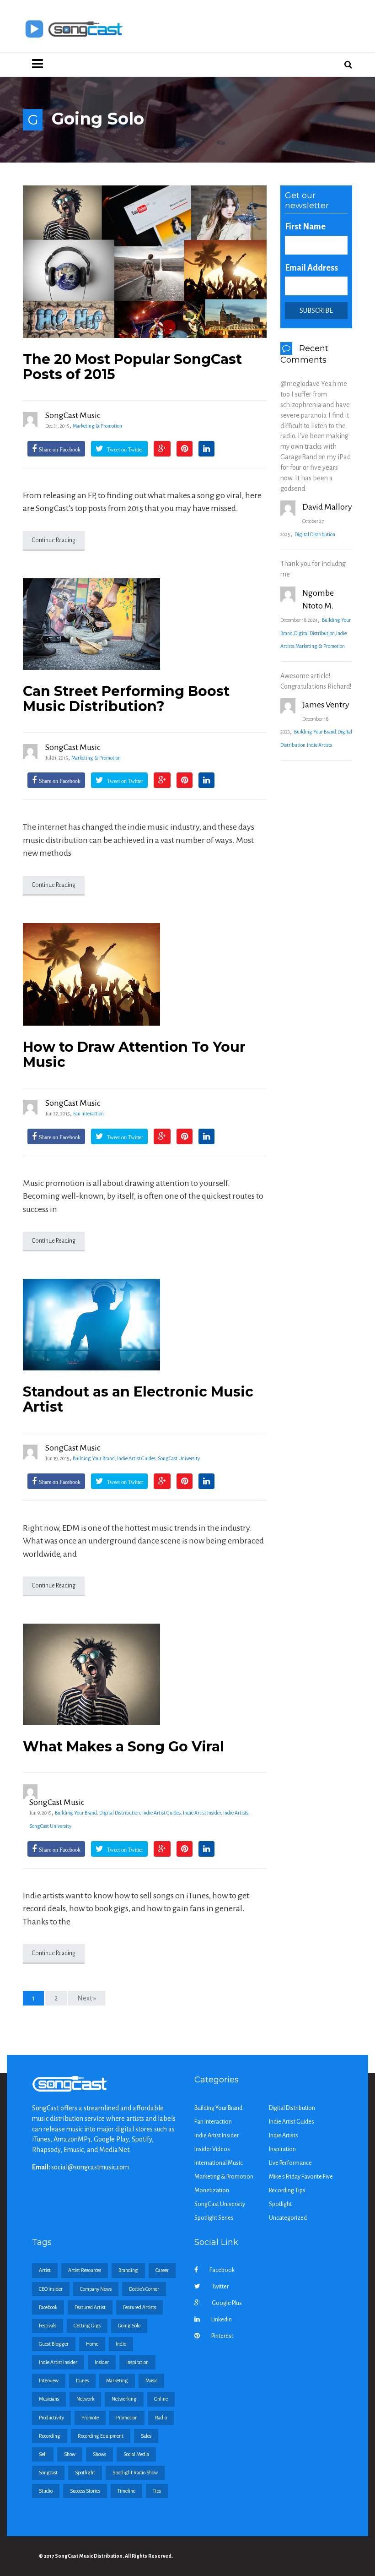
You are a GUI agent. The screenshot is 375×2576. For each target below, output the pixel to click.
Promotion (127, 2418)
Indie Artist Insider (202, 1813)
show (70, 2454)
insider (102, 2362)
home (92, 2344)
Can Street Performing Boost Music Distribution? (126, 699)
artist (45, 2270)
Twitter (220, 2287)
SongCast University (179, 1458)
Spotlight (280, 2204)
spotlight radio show (135, 2473)
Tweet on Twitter (124, 450)
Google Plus (227, 2303)
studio (46, 2491)
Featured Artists (139, 2307)
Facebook (222, 2270)
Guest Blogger (54, 2344)
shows (99, 2454)
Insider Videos (212, 2149)
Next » (87, 1998)
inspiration (137, 2362)
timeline (126, 2491)
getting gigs (87, 2326)
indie (121, 2344)
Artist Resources (85, 2270)
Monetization (212, 2190)
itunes (82, 2380)
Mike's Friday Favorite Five (301, 2177)
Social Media (136, 2454)
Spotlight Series (214, 2218)
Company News (96, 2289)
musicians (49, 2399)
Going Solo (129, 2326)
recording (50, 2436)
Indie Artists (236, 1813)
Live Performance (290, 2163)
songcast (48, 2473)
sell (43, 2454)
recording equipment (101, 2436)
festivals (48, 2326)
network (85, 2399)
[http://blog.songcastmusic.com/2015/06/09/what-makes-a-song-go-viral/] (145, 1674)
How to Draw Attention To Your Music (134, 1054)
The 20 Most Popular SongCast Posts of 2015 (132, 367)
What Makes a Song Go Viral (123, 1747)
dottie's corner (144, 2289)
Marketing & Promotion (97, 426)
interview (49, 2380)
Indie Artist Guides (136, 1458)
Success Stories (85, 2491)
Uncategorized (288, 2218)
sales (146, 2436)
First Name (305, 227)
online (161, 2399)
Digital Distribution (120, 1813)
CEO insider (51, 2289)
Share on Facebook (60, 450)
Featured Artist (90, 2307)
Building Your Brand (94, 1458)
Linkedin (222, 2320)
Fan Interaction (88, 1114)
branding (128, 2270)
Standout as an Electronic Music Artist (138, 1399)
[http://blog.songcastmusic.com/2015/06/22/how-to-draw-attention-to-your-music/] (145, 974)
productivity (51, 2418)
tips (157, 2491)
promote (90, 2418)
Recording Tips (287, 2190)
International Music (219, 2163)
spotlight (85, 2473)
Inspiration (282, 2149)
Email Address (311, 268)
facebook (48, 2307)
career (162, 2270)
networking (124, 2399)
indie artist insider (58, 2362)
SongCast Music (73, 415)
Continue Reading (54, 540)
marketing (117, 2380)
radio (161, 2418)
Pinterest (222, 2336)
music (151, 2380)
